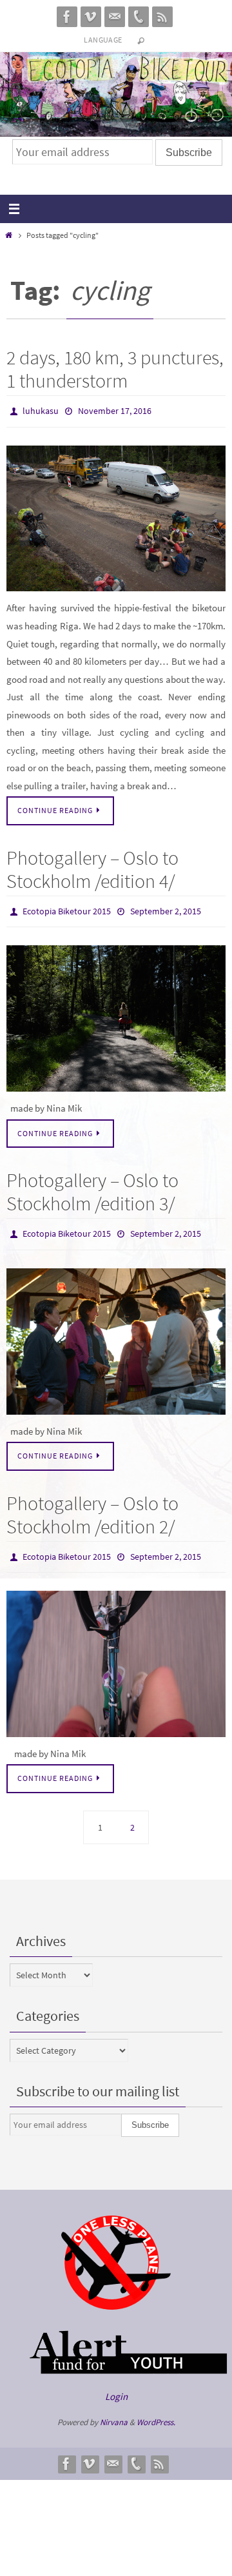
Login (116, 2384)
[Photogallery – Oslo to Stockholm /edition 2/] (116, 1652)
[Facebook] (67, 17)
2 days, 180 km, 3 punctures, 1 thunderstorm (115, 369)
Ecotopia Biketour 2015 (67, 907)
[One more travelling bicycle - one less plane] (116, 2295)
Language (103, 40)
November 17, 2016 (115, 410)
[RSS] (162, 17)
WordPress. (156, 2411)
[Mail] (115, 17)
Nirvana (114, 2411)
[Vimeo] (91, 17)
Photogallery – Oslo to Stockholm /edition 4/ (92, 866)
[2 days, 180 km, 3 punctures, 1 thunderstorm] (116, 516)
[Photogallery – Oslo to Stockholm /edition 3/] (116, 1332)
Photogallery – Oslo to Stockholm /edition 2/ (92, 1506)
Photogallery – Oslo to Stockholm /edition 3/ (92, 1186)
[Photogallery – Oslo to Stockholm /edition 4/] (116, 1013)
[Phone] (139, 17)
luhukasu (41, 410)
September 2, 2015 (166, 907)
